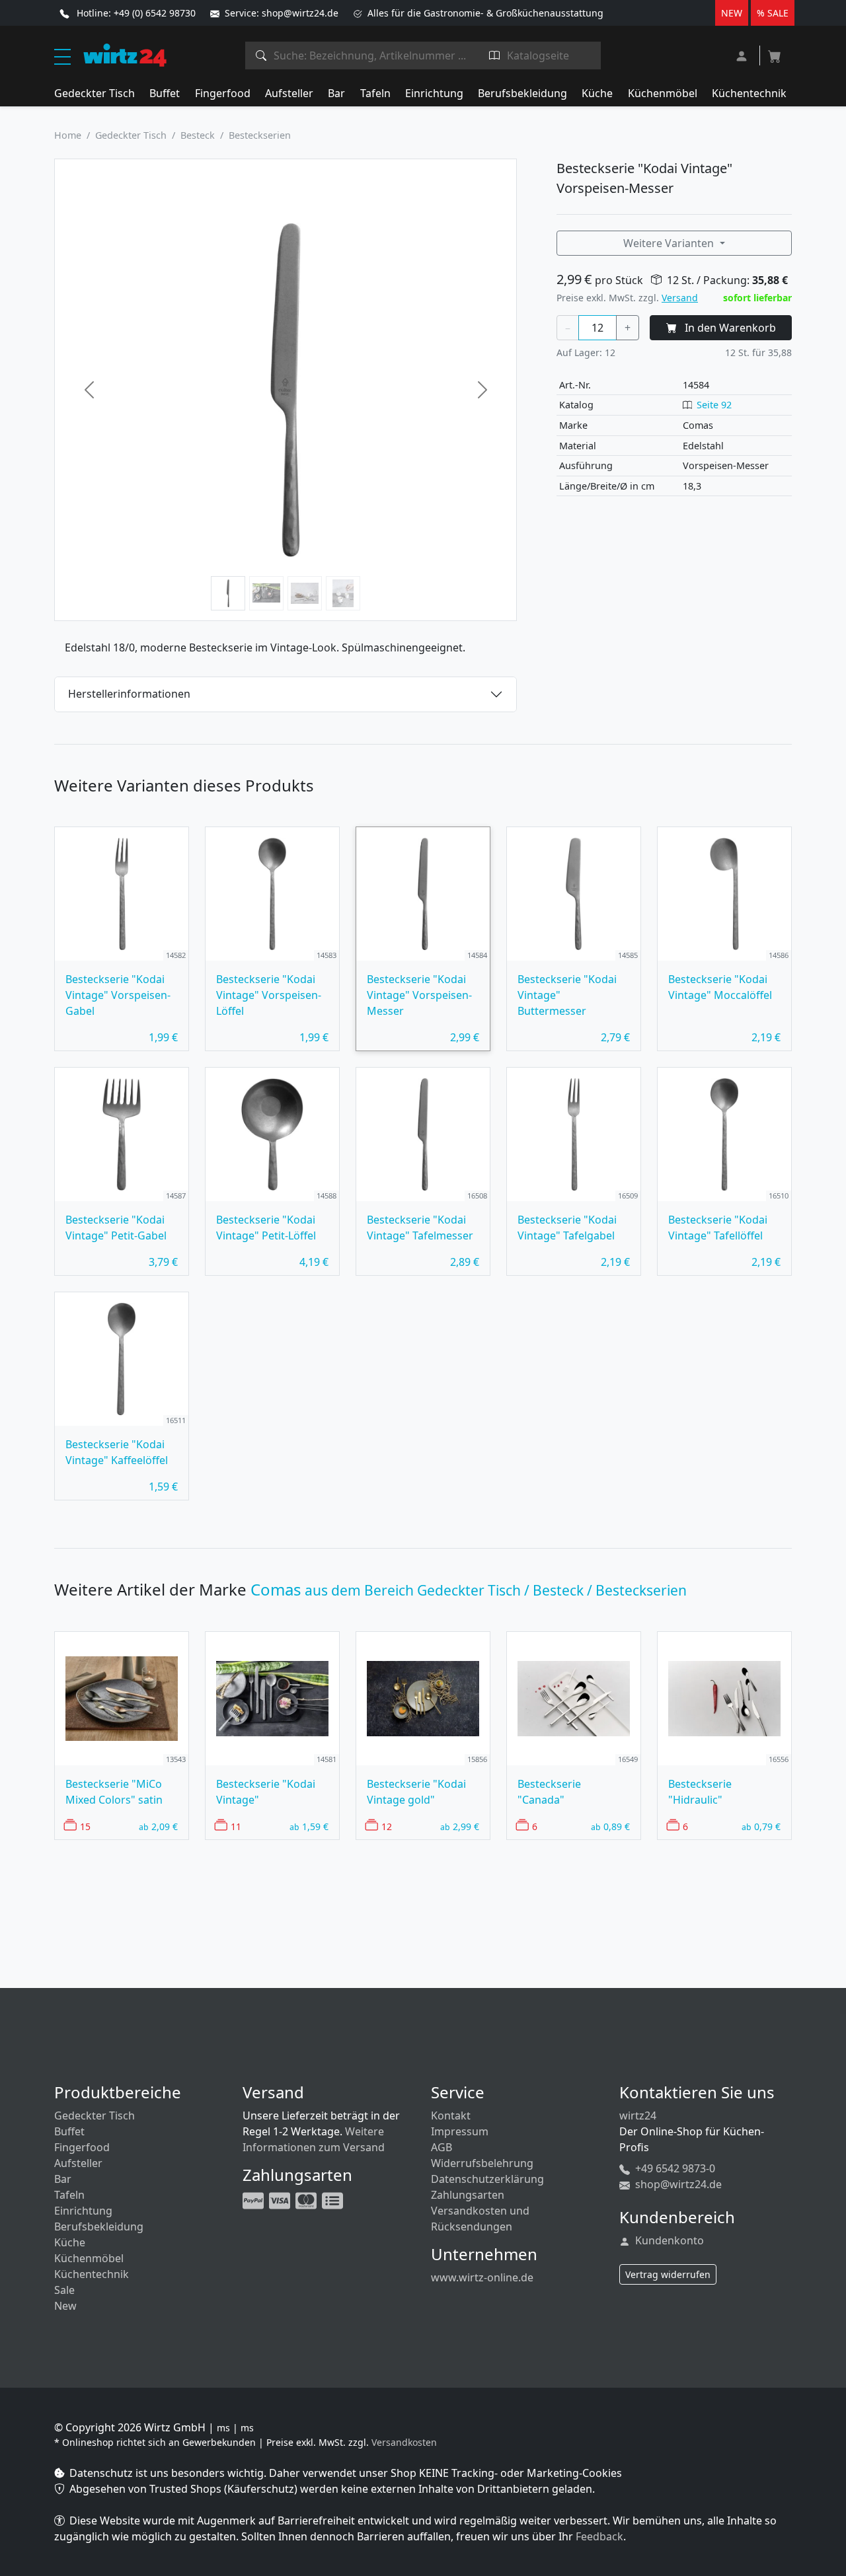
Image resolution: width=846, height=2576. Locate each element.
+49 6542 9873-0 (674, 2168)
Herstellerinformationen (129, 694)
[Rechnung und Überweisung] (334, 2199)
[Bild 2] (266, 593)
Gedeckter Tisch (95, 93)
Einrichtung (434, 93)
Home (68, 135)
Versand (680, 298)
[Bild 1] (228, 593)
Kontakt (451, 2116)
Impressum (460, 2131)
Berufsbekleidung (522, 93)
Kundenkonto (668, 2240)
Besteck (198, 135)
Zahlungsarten (468, 2195)
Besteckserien (260, 135)
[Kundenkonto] (743, 55)
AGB (442, 2147)
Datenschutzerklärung (487, 2179)
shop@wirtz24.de (677, 2184)
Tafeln (375, 93)
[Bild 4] (343, 593)
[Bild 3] (305, 593)
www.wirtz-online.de (482, 2277)
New (65, 2306)
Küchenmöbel (663, 93)
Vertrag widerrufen (668, 2274)
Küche (597, 93)
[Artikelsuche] (261, 55)
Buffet (165, 93)
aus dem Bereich (469, 1590)
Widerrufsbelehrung (482, 2163)
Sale (64, 2290)
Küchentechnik (749, 93)
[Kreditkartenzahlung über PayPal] (281, 2199)
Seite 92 (714, 405)
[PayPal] (254, 2199)
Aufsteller (289, 93)
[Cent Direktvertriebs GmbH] (125, 54)
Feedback (599, 2536)
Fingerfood (223, 93)
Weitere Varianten (670, 243)
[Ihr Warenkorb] (775, 52)
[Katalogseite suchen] (495, 55)
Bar (336, 93)
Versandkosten (404, 2442)
